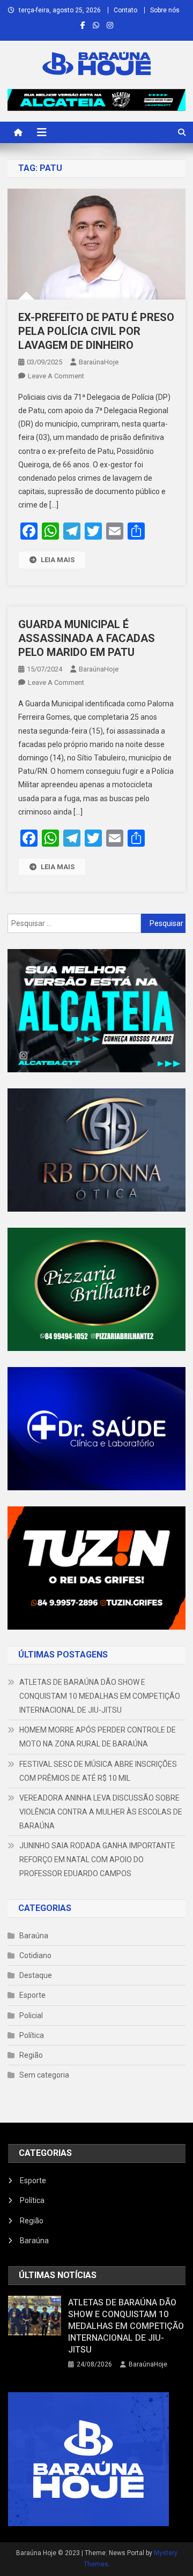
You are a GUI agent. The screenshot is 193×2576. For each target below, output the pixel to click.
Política (32, 2035)
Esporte (32, 1995)
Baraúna (34, 1936)
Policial (31, 2015)
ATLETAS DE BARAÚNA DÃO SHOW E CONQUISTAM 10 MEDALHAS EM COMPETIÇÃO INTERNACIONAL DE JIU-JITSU (100, 1696)
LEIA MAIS (58, 560)
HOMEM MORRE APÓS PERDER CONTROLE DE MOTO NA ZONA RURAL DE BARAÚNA (98, 1737)
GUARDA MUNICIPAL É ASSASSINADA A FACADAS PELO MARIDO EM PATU (87, 638)
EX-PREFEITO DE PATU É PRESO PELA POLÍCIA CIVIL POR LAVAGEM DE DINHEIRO (96, 331)
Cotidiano (35, 1955)
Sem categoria (44, 2075)
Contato (125, 10)
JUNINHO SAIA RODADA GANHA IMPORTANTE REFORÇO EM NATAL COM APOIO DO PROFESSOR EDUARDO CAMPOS (97, 1860)
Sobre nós (165, 10)
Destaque (36, 1975)
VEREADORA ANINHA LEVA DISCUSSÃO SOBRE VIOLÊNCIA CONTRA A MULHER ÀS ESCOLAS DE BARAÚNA (101, 1812)
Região (31, 2055)
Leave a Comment (56, 376)
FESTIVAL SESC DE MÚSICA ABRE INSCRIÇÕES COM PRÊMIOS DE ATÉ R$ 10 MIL (98, 1771)
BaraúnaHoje (99, 362)
